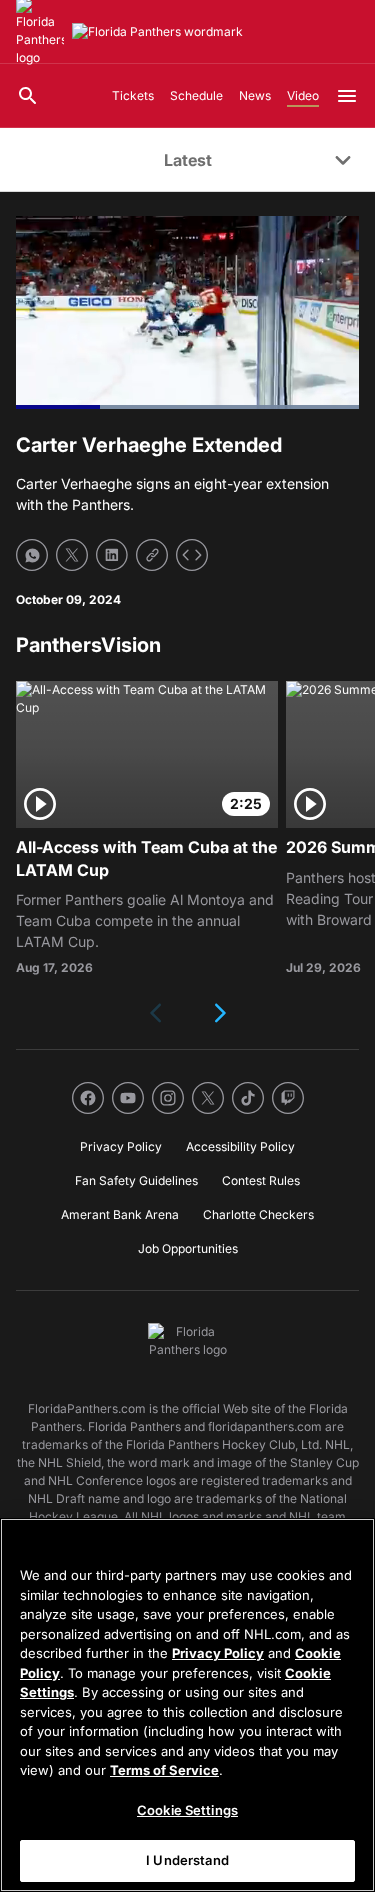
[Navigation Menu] (347, 96)
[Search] (28, 96)
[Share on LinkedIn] (112, 555)
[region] (187, 1705)
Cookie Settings (187, 1810)
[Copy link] (152, 555)
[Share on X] (72, 555)
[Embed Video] (192, 555)
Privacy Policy (218, 1653)
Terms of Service (164, 1770)
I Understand (187, 1860)
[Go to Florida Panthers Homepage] (157, 32)
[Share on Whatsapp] (32, 555)
